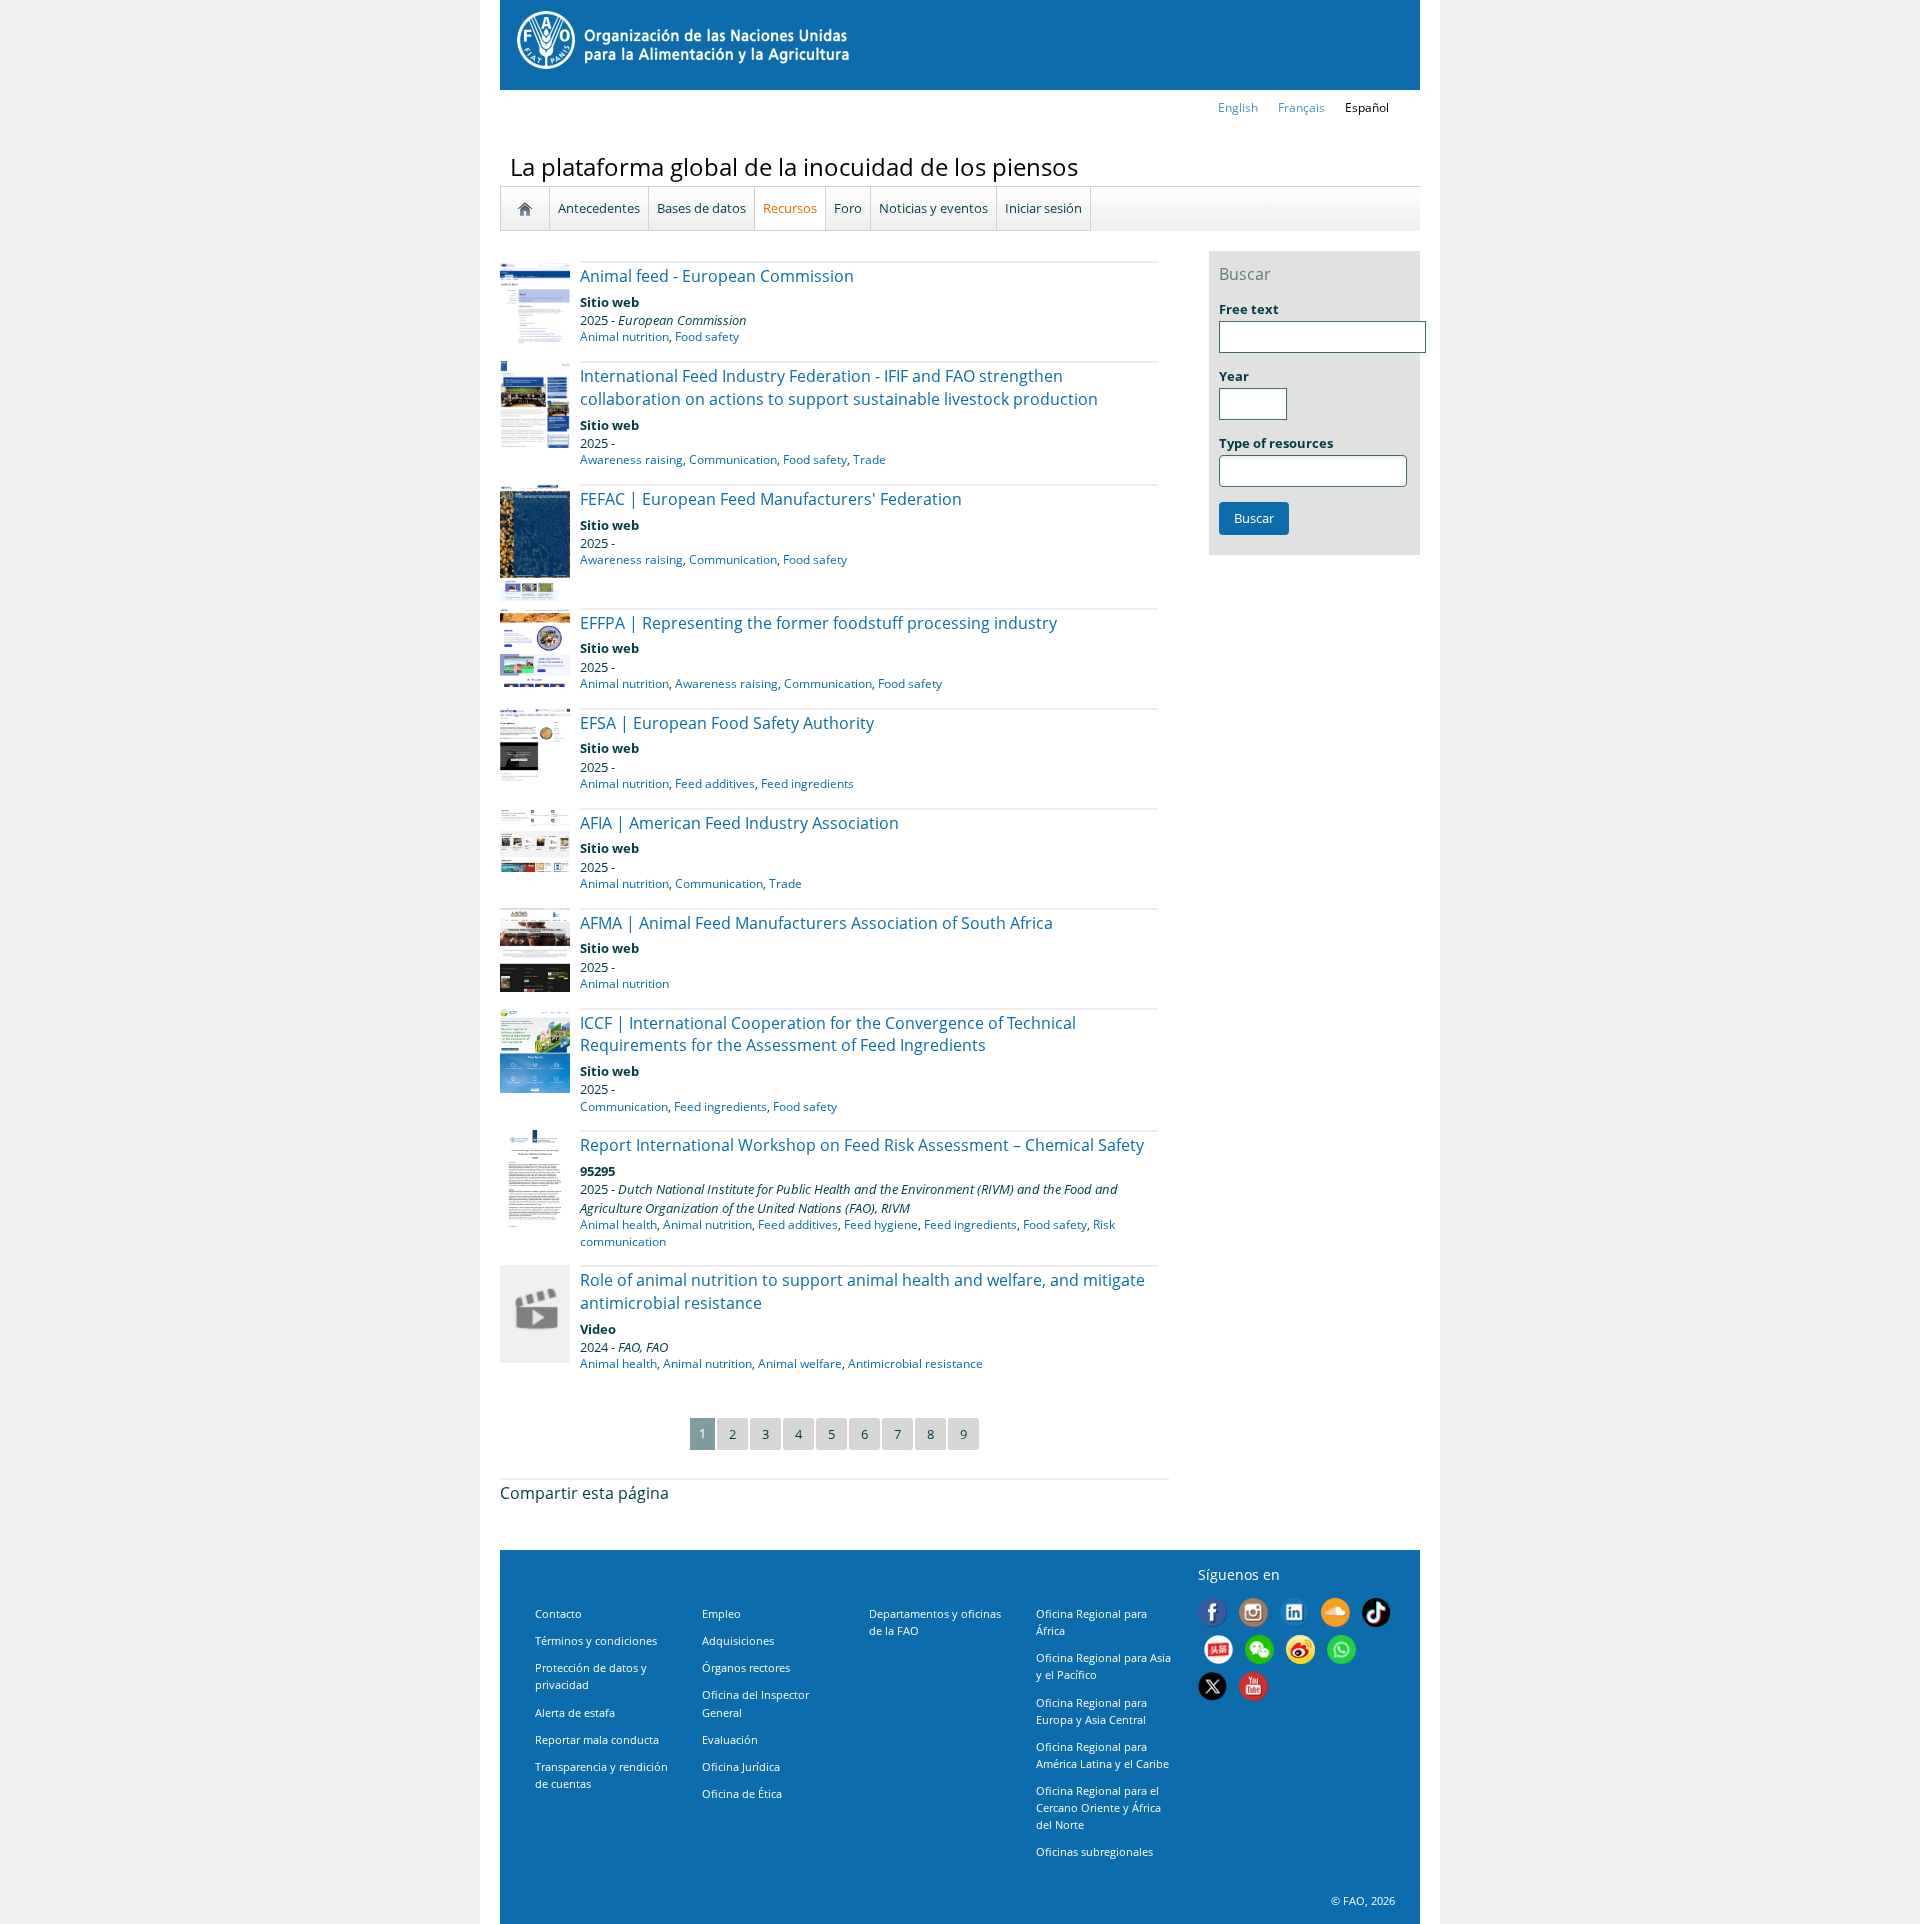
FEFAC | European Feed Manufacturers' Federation (771, 499)
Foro (848, 208)
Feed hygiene (881, 1224)
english (1238, 107)
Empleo (721, 1613)
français (1301, 107)
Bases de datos (701, 208)
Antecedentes (599, 208)
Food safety (707, 336)
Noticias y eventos (933, 208)
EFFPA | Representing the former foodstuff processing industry (818, 623)
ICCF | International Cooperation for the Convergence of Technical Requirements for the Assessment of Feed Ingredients (828, 1034)
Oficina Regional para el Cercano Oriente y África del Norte (1098, 1807)
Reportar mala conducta (597, 1739)
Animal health (618, 1224)
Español (1367, 107)
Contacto (558, 1613)
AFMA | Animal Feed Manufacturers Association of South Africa (816, 923)
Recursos (790, 208)
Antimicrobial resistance (915, 1363)
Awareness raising (631, 459)
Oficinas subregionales (1094, 1851)
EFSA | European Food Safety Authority (727, 723)
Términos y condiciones (596, 1640)
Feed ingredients (807, 783)
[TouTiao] (1218, 1652)
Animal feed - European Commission (717, 276)
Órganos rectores (746, 1667)
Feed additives (715, 783)
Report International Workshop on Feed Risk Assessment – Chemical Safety (862, 1145)
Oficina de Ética (742, 1793)
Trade (869, 459)
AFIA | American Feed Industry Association (739, 823)
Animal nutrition (624, 336)
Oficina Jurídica (741, 1766)
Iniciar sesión (1043, 208)
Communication (733, 459)
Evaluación (730, 1739)
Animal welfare (800, 1363)
